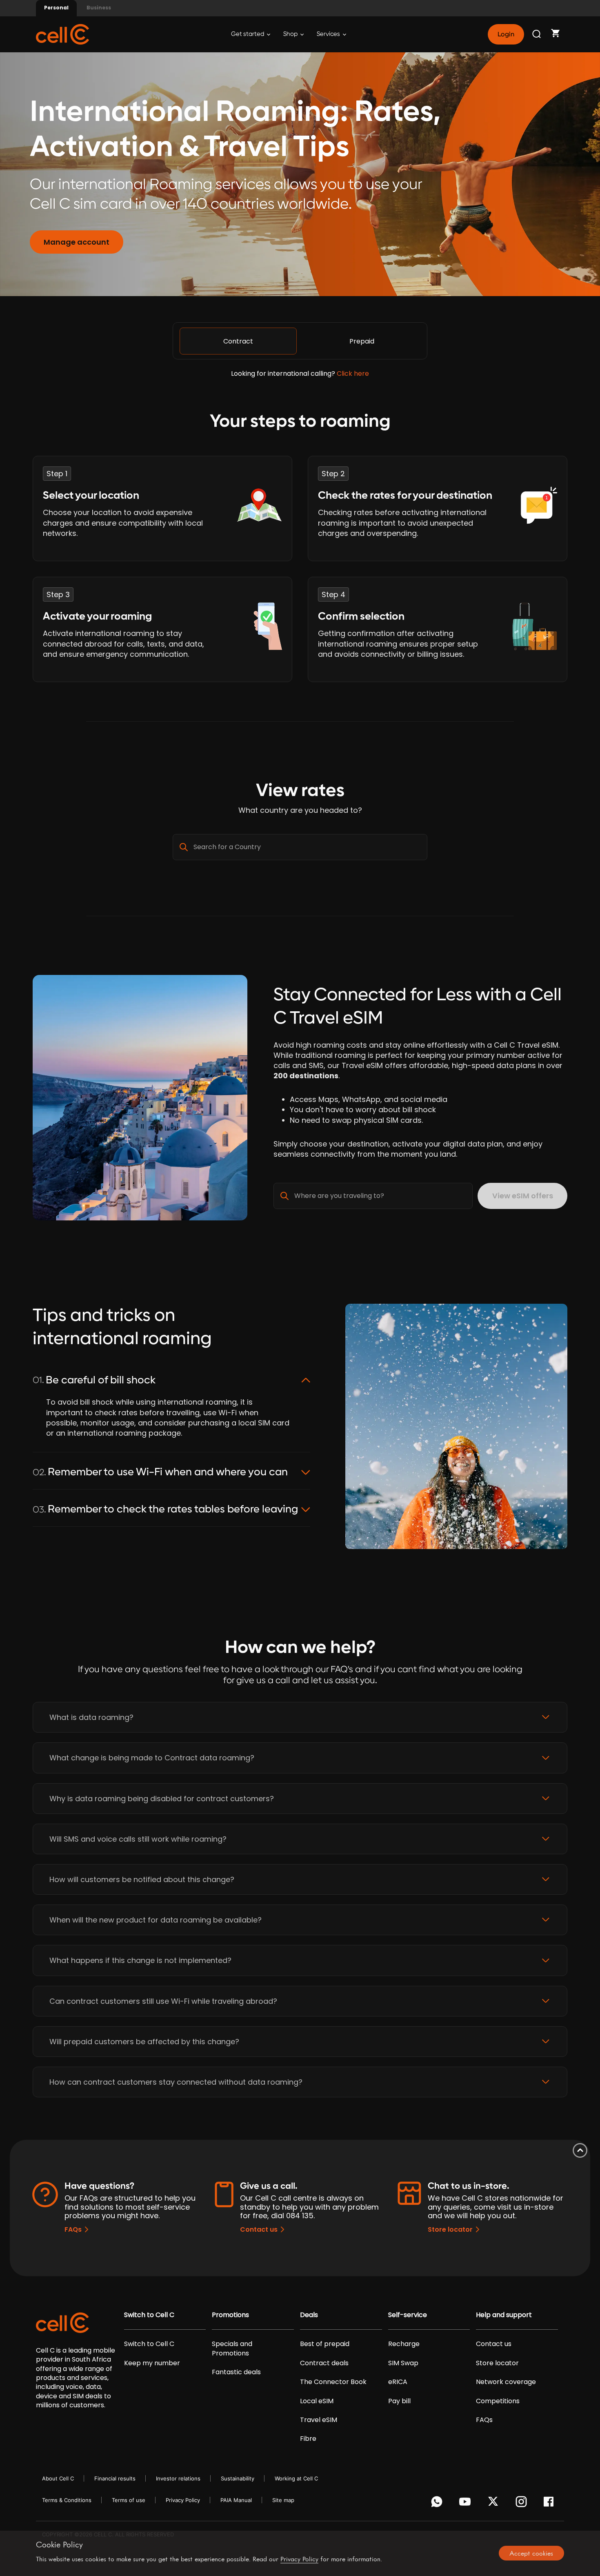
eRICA (398, 2382)
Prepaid (362, 341)
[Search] (537, 34)
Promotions (230, 2315)
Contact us (259, 2229)
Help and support (504, 2315)
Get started (248, 34)
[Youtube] (466, 2504)
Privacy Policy (183, 2500)
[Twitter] (494, 2504)
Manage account (77, 242)
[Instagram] (523, 2504)
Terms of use (129, 2500)
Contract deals (324, 2363)
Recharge (404, 2344)
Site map (283, 2500)
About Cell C (58, 2478)
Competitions (498, 2401)
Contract (238, 341)
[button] (300, 1717)
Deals (309, 2315)
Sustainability (238, 2478)
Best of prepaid (325, 2344)
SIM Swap (403, 2363)
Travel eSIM (319, 2420)
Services (329, 34)
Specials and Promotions (232, 2349)
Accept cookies (531, 2553)
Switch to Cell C (149, 2315)
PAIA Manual (236, 2500)
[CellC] (62, 34)
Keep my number (152, 2363)
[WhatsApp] (438, 2504)
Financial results (115, 2478)
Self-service (408, 2315)
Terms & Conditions (67, 2500)
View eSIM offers (523, 1196)
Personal (56, 8)
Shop (291, 34)
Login (506, 34)
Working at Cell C (296, 2478)
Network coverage (506, 2382)
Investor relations (178, 2478)
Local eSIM (317, 2401)
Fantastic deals (236, 2372)
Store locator (450, 2229)
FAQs (73, 2229)
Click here (353, 374)
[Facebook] (551, 2504)
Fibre (308, 2439)
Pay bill (399, 2401)
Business (99, 8)
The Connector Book (333, 2382)
